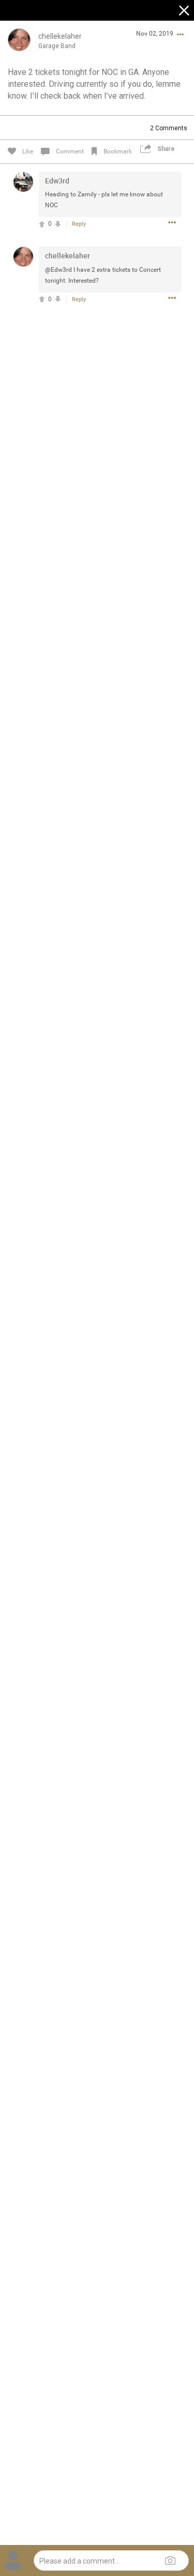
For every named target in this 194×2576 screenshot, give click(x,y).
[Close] (185, 12)
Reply (79, 224)
